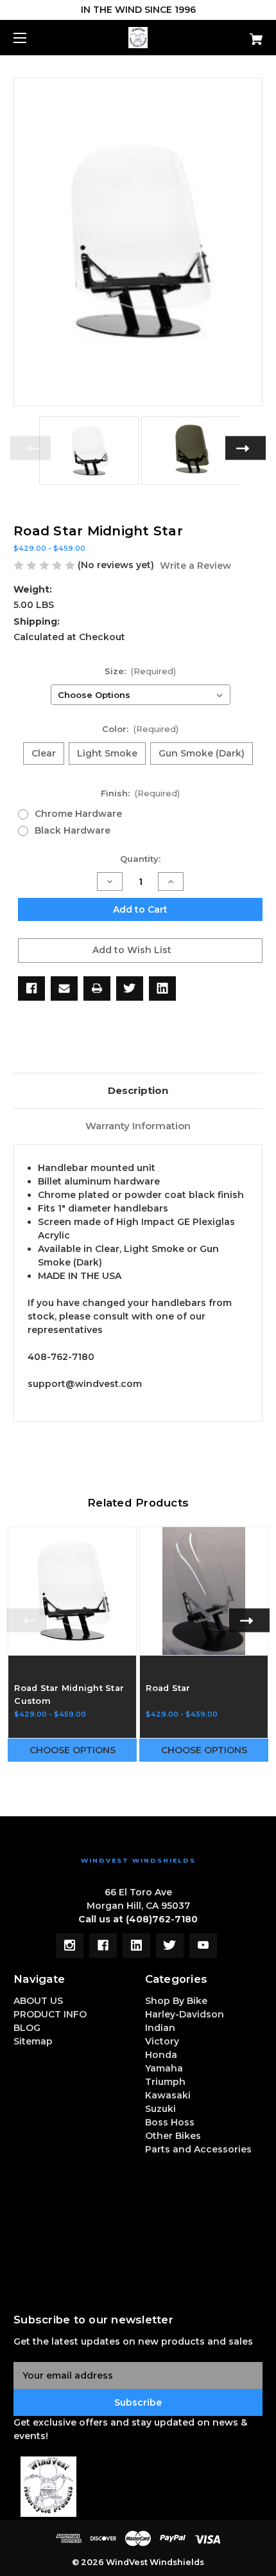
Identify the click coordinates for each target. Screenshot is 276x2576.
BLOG (27, 2028)
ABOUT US (38, 2001)
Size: (141, 671)
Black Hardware (73, 830)
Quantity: (140, 859)
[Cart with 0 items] (237, 34)
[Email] (64, 988)
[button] (138, 2487)
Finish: (141, 793)
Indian (160, 2028)
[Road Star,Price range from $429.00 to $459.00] (204, 1591)
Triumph (165, 2082)
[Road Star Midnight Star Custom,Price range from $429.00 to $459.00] (72, 1591)
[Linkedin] (162, 988)
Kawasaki (168, 2095)
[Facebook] (31, 988)
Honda (161, 2055)
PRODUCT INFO (50, 2014)
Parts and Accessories (198, 2149)
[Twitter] (130, 988)
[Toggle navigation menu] (31, 38)
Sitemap (33, 2041)
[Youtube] (203, 1945)
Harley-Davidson (185, 2014)
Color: (141, 729)
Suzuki (160, 2109)
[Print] (97, 988)
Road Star (168, 1688)
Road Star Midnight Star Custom (69, 1694)
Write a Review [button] (195, 566)
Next (246, 448)
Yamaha (164, 2068)
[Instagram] (70, 1945)
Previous (30, 448)
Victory (162, 2041)
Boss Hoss (170, 2122)
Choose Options (73, 1750)
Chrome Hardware (78, 814)
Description (138, 1090)
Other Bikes (173, 2136)
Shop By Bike (176, 2001)
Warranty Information (138, 1126)
